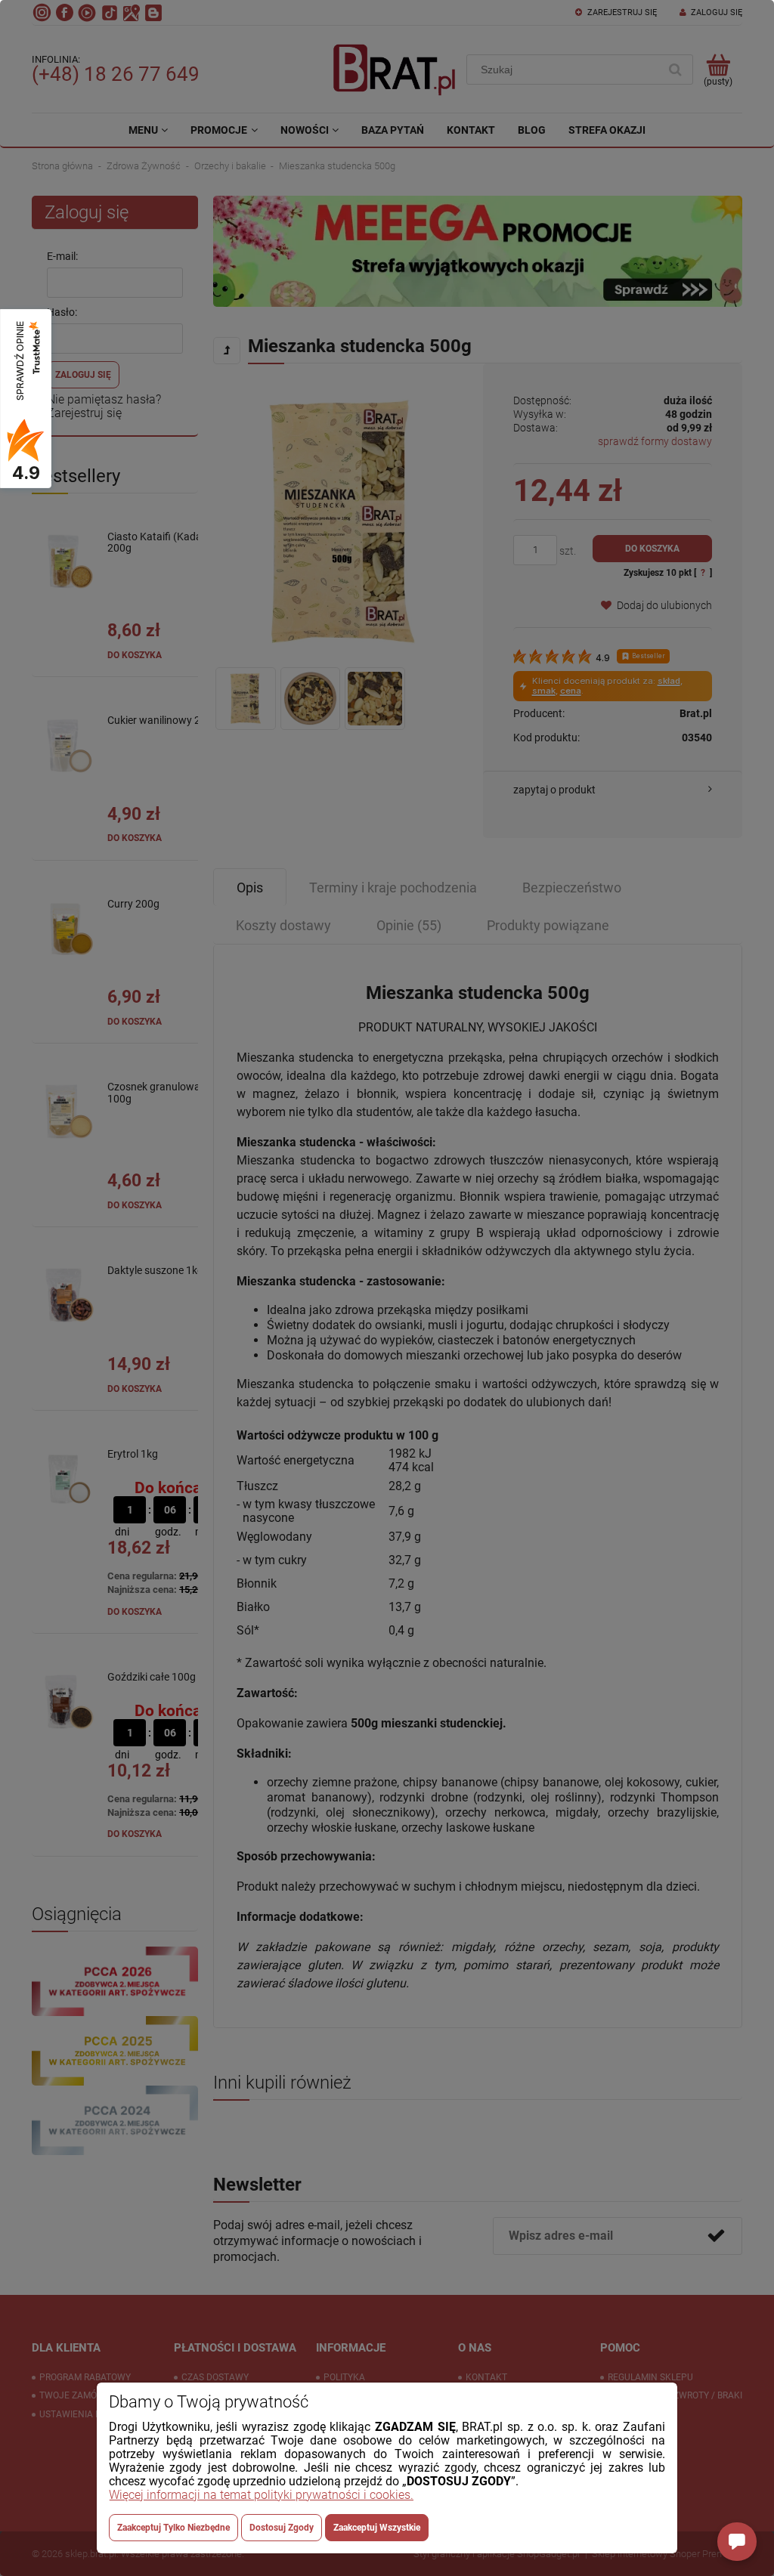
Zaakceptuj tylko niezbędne (173, 2528)
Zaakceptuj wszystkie (377, 2528)
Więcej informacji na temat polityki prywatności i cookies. (261, 2495)
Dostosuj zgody (282, 2528)
